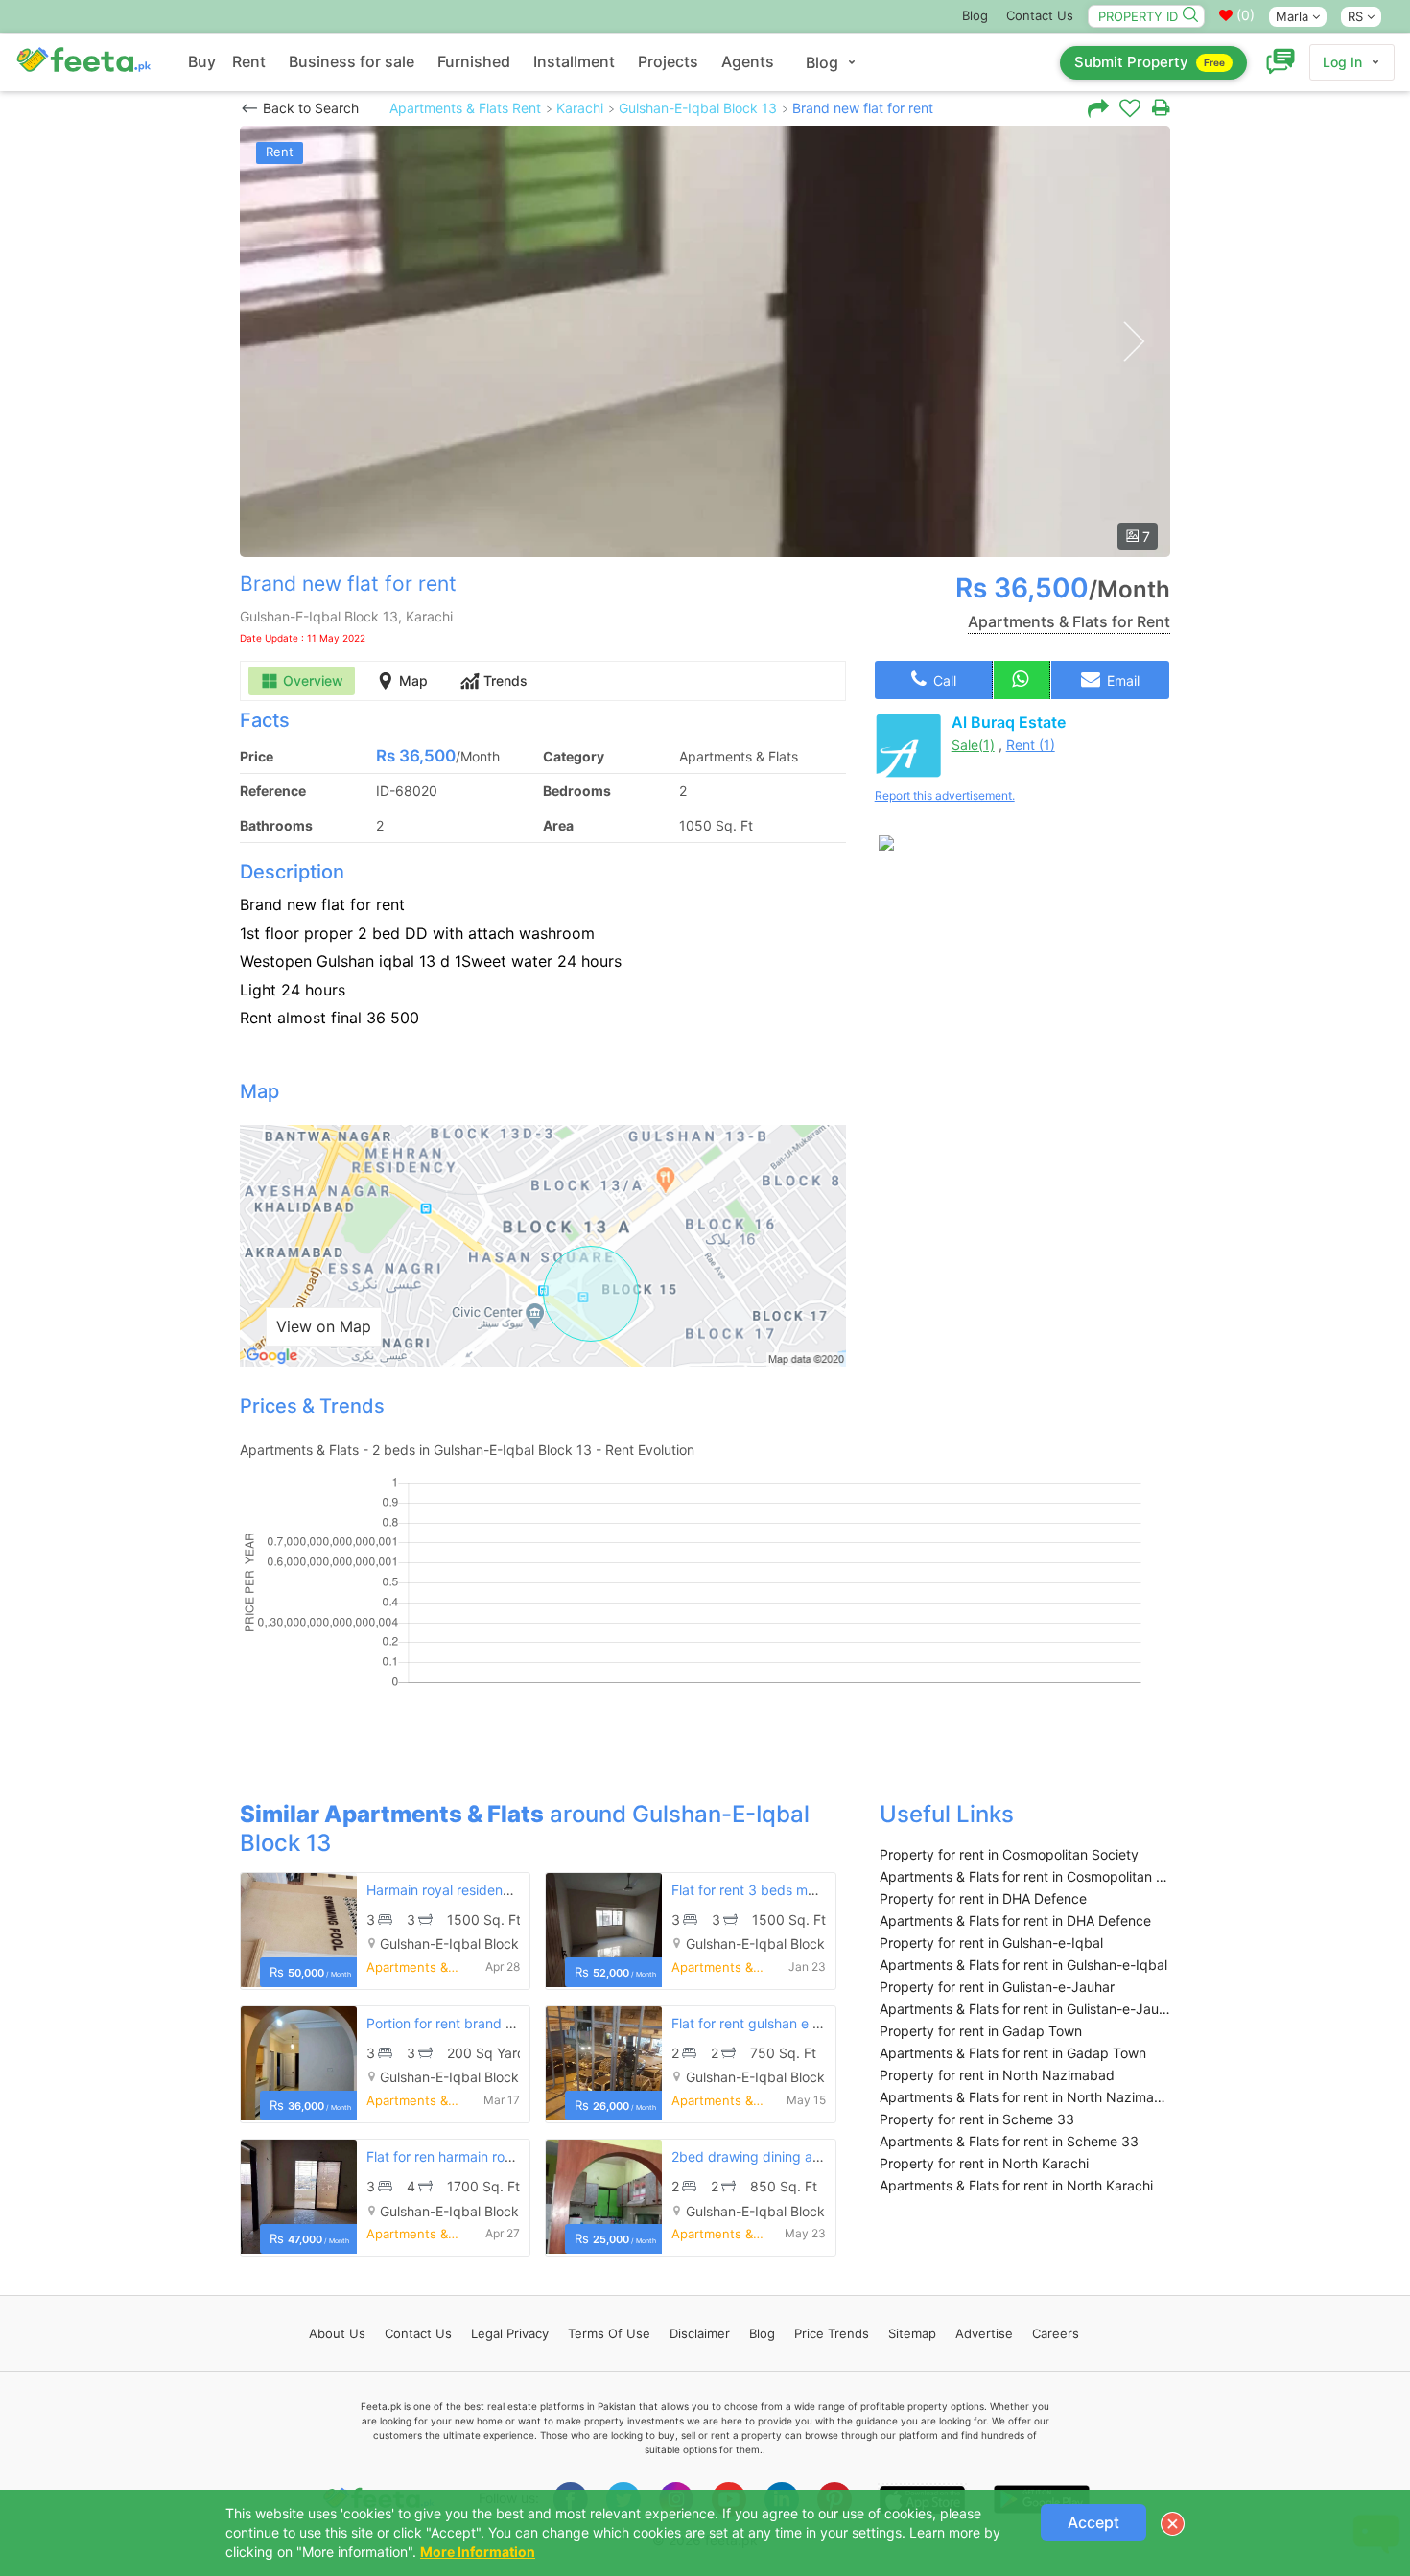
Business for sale (352, 61)
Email (1121, 680)
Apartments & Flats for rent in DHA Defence (1015, 1920)
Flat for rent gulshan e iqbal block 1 (782, 2023)
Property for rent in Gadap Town (981, 2031)
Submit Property (1150, 62)
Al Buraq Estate (1009, 722)
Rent (249, 61)
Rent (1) (1031, 745)
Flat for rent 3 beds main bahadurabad (793, 1890)
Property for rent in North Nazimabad (997, 2075)
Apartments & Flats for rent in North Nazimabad (1025, 2097)
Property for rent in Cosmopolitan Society (1009, 1854)
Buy (202, 61)
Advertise (984, 2333)
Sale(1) (973, 745)
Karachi (580, 108)
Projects (668, 61)
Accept (1093, 2522)
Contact (418, 2333)
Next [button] (1133, 342)
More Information (478, 2552)
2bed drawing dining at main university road (810, 2156)
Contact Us (1040, 15)
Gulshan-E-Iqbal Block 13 (698, 108)
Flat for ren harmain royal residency (477, 2156)
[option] (705, 341)
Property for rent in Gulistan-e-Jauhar (997, 1987)
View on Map (324, 1326)
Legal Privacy (510, 2333)
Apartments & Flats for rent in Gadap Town (1013, 2053)
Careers (1056, 2333)
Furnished (474, 61)
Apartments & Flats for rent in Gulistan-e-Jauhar (1025, 2009)
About (337, 2333)
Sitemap (912, 2333)
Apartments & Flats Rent (465, 108)
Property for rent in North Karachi (984, 2163)
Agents (748, 61)
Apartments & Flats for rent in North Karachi (1016, 2185)
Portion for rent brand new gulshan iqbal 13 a (508, 2023)
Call (943, 680)
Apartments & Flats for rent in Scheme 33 (1009, 2141)
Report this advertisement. (945, 796)
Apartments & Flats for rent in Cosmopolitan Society (1025, 1876)
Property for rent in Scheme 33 (977, 2119)
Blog (975, 15)
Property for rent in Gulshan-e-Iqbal (991, 1943)
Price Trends (832, 2333)
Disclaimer (700, 2333)
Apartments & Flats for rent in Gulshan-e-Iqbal (1023, 1965)
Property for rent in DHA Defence (983, 1898)
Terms (609, 2333)
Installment (574, 61)
